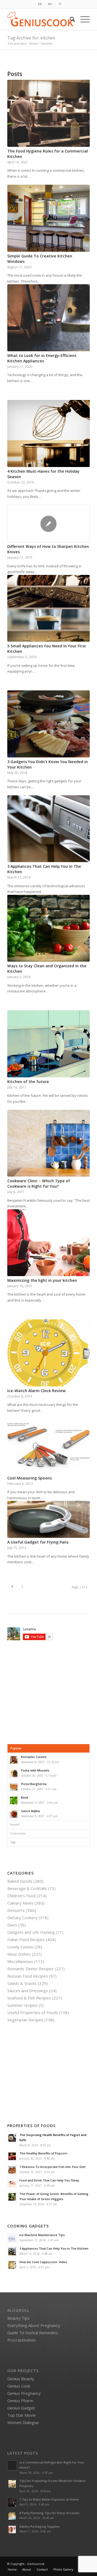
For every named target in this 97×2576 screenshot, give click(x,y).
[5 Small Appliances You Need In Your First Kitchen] (48, 608)
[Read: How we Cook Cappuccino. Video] (12, 2265)
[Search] (70, 19)
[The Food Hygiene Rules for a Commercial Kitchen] (48, 113)
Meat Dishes (19, 1954)
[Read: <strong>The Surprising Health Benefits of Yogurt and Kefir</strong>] (12, 2138)
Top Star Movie (22, 2415)
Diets (12, 1925)
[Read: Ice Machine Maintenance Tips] (12, 2238)
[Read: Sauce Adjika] (14, 1814)
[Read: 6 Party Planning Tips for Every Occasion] (12, 2516)
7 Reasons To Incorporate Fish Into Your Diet (52, 2167)
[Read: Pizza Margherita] (14, 1787)
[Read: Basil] (14, 1800)
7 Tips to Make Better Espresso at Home (49, 2499)
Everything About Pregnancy (34, 2325)
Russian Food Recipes (28, 1976)
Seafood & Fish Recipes (29, 1998)
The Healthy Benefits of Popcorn (43, 2153)
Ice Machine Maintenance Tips (42, 2235)
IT (60, 4)
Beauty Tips (18, 2318)
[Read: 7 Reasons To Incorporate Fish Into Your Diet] (12, 2170)
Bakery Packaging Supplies (40, 2526)
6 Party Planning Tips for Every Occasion (49, 2513)
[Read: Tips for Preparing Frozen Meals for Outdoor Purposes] (12, 2484)
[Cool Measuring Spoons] (48, 1446)
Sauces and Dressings (28, 1991)
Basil (25, 1797)
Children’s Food (21, 1896)
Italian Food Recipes (26, 1939)
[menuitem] (40, 4)
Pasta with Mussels (35, 1770)
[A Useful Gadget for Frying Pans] (48, 1519)
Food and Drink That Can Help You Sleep (49, 2180)
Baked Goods (20, 1881)
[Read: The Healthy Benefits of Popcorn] (12, 2156)
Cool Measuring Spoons (30, 1478)
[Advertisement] (52, 1692)
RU (50, 4)
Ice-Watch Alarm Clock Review (37, 1391)
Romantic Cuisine (34, 1757)
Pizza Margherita (34, 1784)
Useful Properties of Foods (33, 2012)
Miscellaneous (20, 1961)
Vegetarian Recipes (25, 2020)
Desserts (16, 1910)
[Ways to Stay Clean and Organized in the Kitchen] (48, 928)
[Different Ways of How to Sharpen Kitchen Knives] (48, 524)
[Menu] (82, 19)
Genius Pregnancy (24, 2393)
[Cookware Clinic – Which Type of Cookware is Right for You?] (48, 1143)
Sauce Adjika (30, 1811)
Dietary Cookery (22, 1918)
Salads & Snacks (22, 1983)
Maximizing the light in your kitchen (42, 1280)
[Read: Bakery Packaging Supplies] (12, 2529)
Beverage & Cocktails (27, 1888)
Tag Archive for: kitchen (31, 38)
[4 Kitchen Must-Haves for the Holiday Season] (48, 433)
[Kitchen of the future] (48, 1044)
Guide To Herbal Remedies (33, 2333)
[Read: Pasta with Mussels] (14, 1773)
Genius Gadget (21, 2408)
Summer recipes (22, 2005)
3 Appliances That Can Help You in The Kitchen (54, 2248)
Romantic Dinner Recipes (30, 1969)
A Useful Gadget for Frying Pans (38, 1542)
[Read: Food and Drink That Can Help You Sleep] (12, 2183)
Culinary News (20, 1903)
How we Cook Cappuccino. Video (43, 2262)
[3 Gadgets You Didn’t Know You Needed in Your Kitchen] (48, 724)
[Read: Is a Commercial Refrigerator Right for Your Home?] (12, 2465)
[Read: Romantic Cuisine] (14, 1760)
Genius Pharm (20, 2400)
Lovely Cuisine (20, 1947)
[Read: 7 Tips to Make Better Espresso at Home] (12, 2502)
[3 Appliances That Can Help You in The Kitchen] (48, 829)
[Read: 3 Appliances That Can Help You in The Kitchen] (12, 2251)
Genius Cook (19, 2386)
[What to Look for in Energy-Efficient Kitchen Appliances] (48, 318)
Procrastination (21, 2340)
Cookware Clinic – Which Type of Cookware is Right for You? (39, 1183)
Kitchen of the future (28, 1082)
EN (40, 4)
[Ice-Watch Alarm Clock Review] (48, 1353)
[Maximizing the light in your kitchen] (48, 1243)
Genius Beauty (21, 2379)
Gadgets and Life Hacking (31, 1932)
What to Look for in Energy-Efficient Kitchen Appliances (42, 358)
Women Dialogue (23, 2422)
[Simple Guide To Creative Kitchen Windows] (48, 218)
